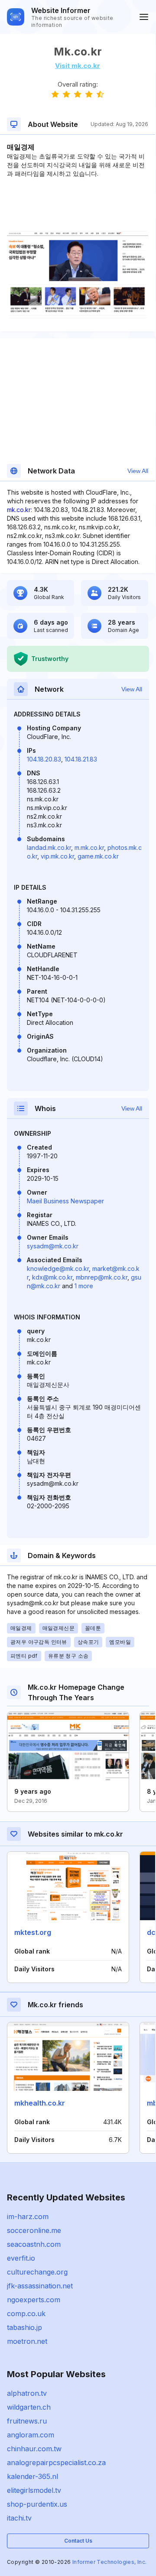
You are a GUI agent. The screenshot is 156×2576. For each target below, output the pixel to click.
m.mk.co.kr (89, 847)
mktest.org (33, 1932)
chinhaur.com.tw (34, 2449)
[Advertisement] (78, 204)
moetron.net (27, 2341)
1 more (84, 1286)
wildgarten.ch (29, 2407)
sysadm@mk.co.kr (53, 1246)
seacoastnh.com (34, 2244)
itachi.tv (19, 2518)
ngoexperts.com (34, 2300)
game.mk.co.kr (98, 856)
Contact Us (78, 2541)
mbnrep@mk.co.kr (102, 1277)
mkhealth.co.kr (40, 2103)
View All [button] (138, 471)
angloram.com (31, 2435)
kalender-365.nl (32, 2476)
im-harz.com (28, 2216)
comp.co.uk (26, 2314)
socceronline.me (34, 2230)
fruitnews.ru (27, 2421)
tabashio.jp (24, 2327)
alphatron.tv (27, 2393)
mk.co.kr (19, 510)
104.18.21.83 (81, 759)
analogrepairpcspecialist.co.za (56, 2463)
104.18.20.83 (44, 759)
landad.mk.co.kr (49, 847)
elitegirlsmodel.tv (34, 2490)
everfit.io (21, 2258)
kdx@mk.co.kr (52, 1277)
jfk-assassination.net (40, 2286)
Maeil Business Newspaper (65, 1201)
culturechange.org (37, 2272)
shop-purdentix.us (37, 2504)
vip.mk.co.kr (57, 856)
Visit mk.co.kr (78, 66)
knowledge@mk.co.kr (58, 1269)
